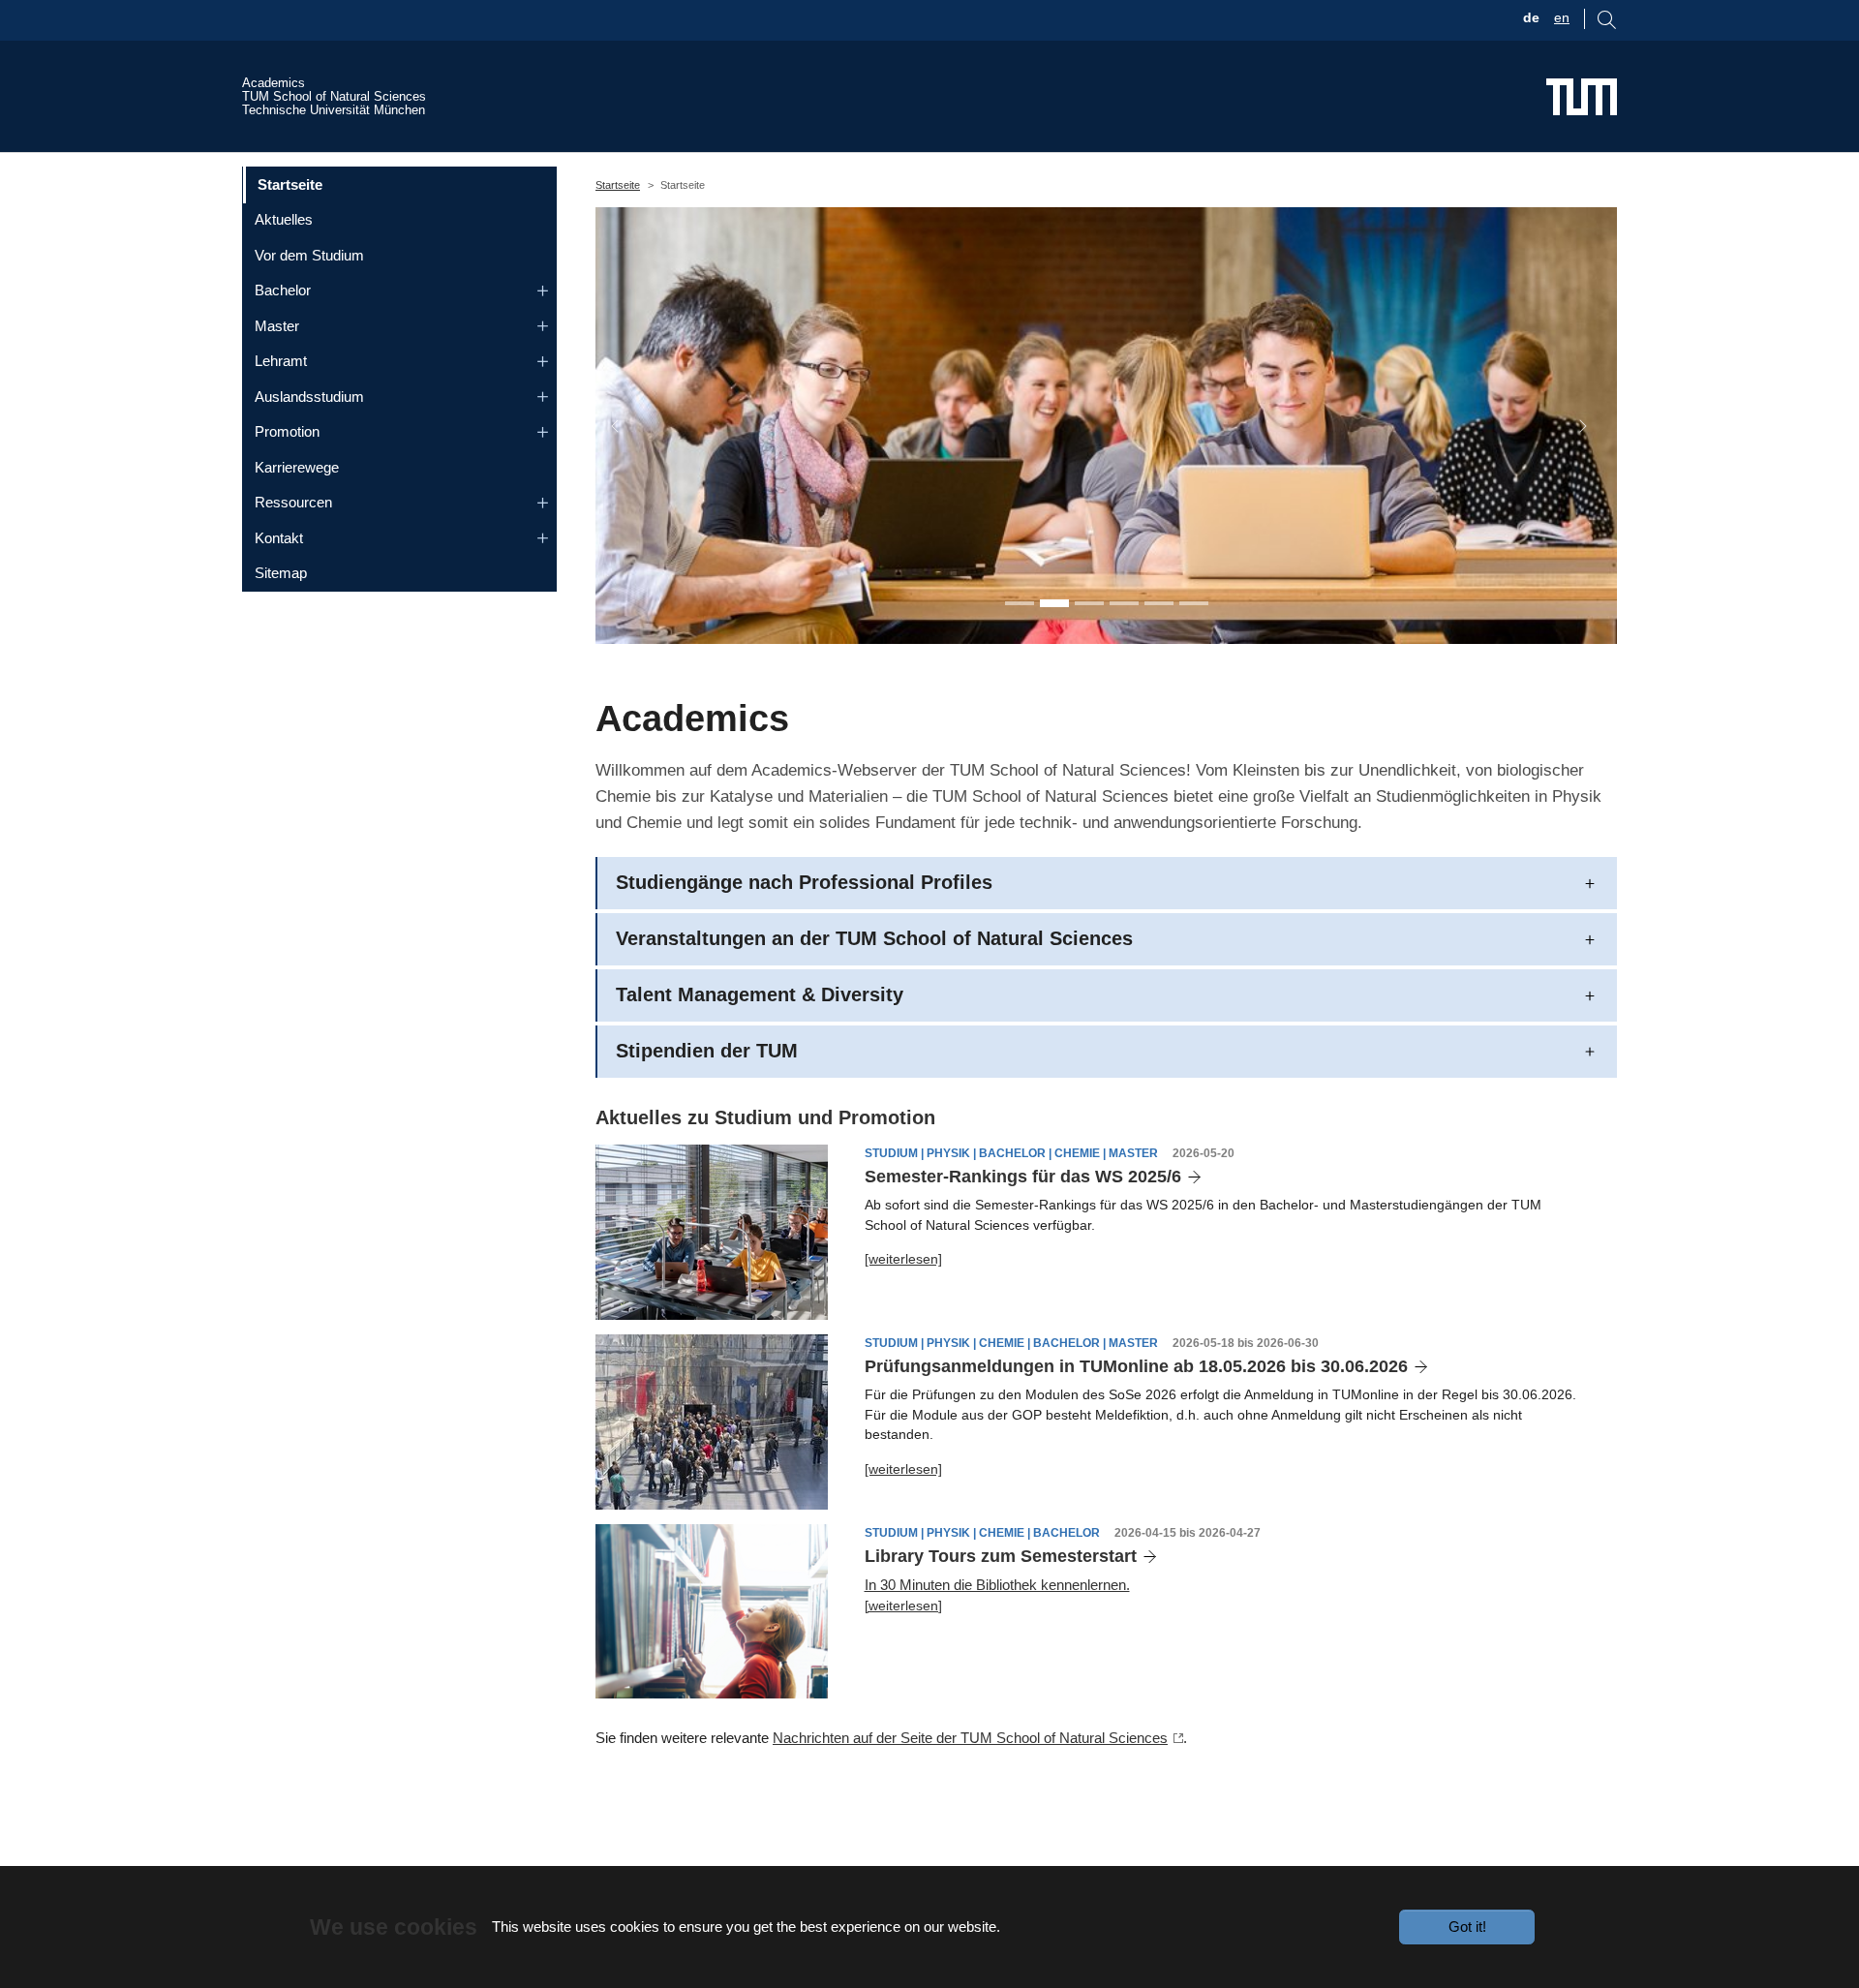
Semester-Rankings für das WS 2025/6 (1023, 1177)
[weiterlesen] (903, 1259)
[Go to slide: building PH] (1159, 603)
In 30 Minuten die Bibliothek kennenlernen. (997, 1585)
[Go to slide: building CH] (1194, 603)
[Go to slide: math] (1124, 603)
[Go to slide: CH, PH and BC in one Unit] (1020, 603)
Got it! (1467, 1927)
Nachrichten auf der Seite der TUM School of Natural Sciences (970, 1738)
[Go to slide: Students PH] (1054, 603)
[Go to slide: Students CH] (1089, 603)
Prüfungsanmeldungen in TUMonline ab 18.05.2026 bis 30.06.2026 (1136, 1366)
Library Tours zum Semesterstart (1001, 1556)
